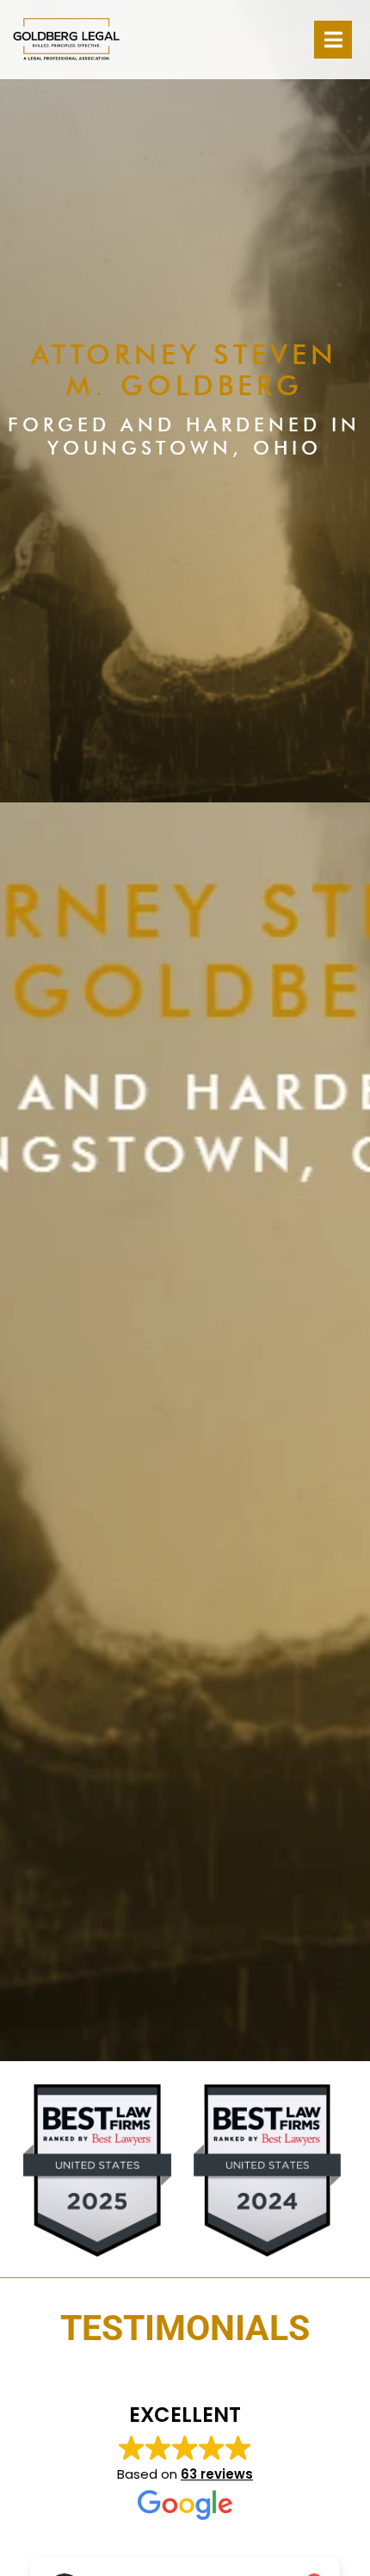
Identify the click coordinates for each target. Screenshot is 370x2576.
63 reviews (217, 2474)
